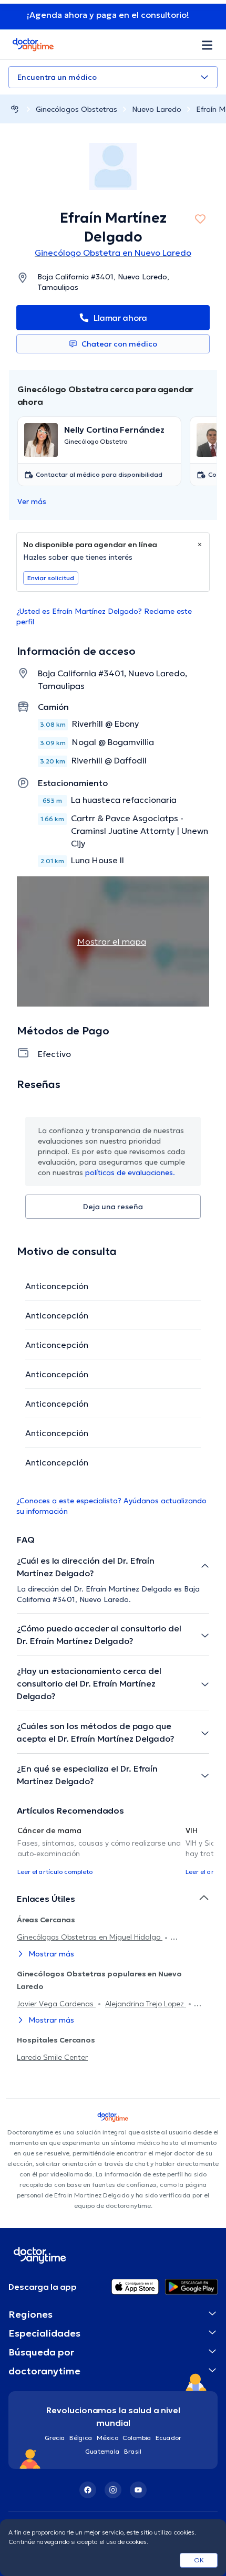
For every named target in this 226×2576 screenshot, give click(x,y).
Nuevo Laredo (157, 109)
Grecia (55, 2438)
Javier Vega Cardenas (56, 2004)
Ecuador (168, 2438)
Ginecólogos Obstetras (76, 109)
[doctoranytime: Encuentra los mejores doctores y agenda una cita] (15, 109)
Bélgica (81, 2438)
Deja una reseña (113, 1207)
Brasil (133, 2451)
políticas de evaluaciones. (130, 1172)
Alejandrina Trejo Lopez (146, 2004)
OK (199, 2560)
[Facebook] (88, 2490)
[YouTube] (138, 2490)
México (107, 2438)
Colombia (137, 2438)
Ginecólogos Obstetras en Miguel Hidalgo (90, 1937)
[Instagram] (113, 2490)
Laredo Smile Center (52, 2057)
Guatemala (102, 2451)
